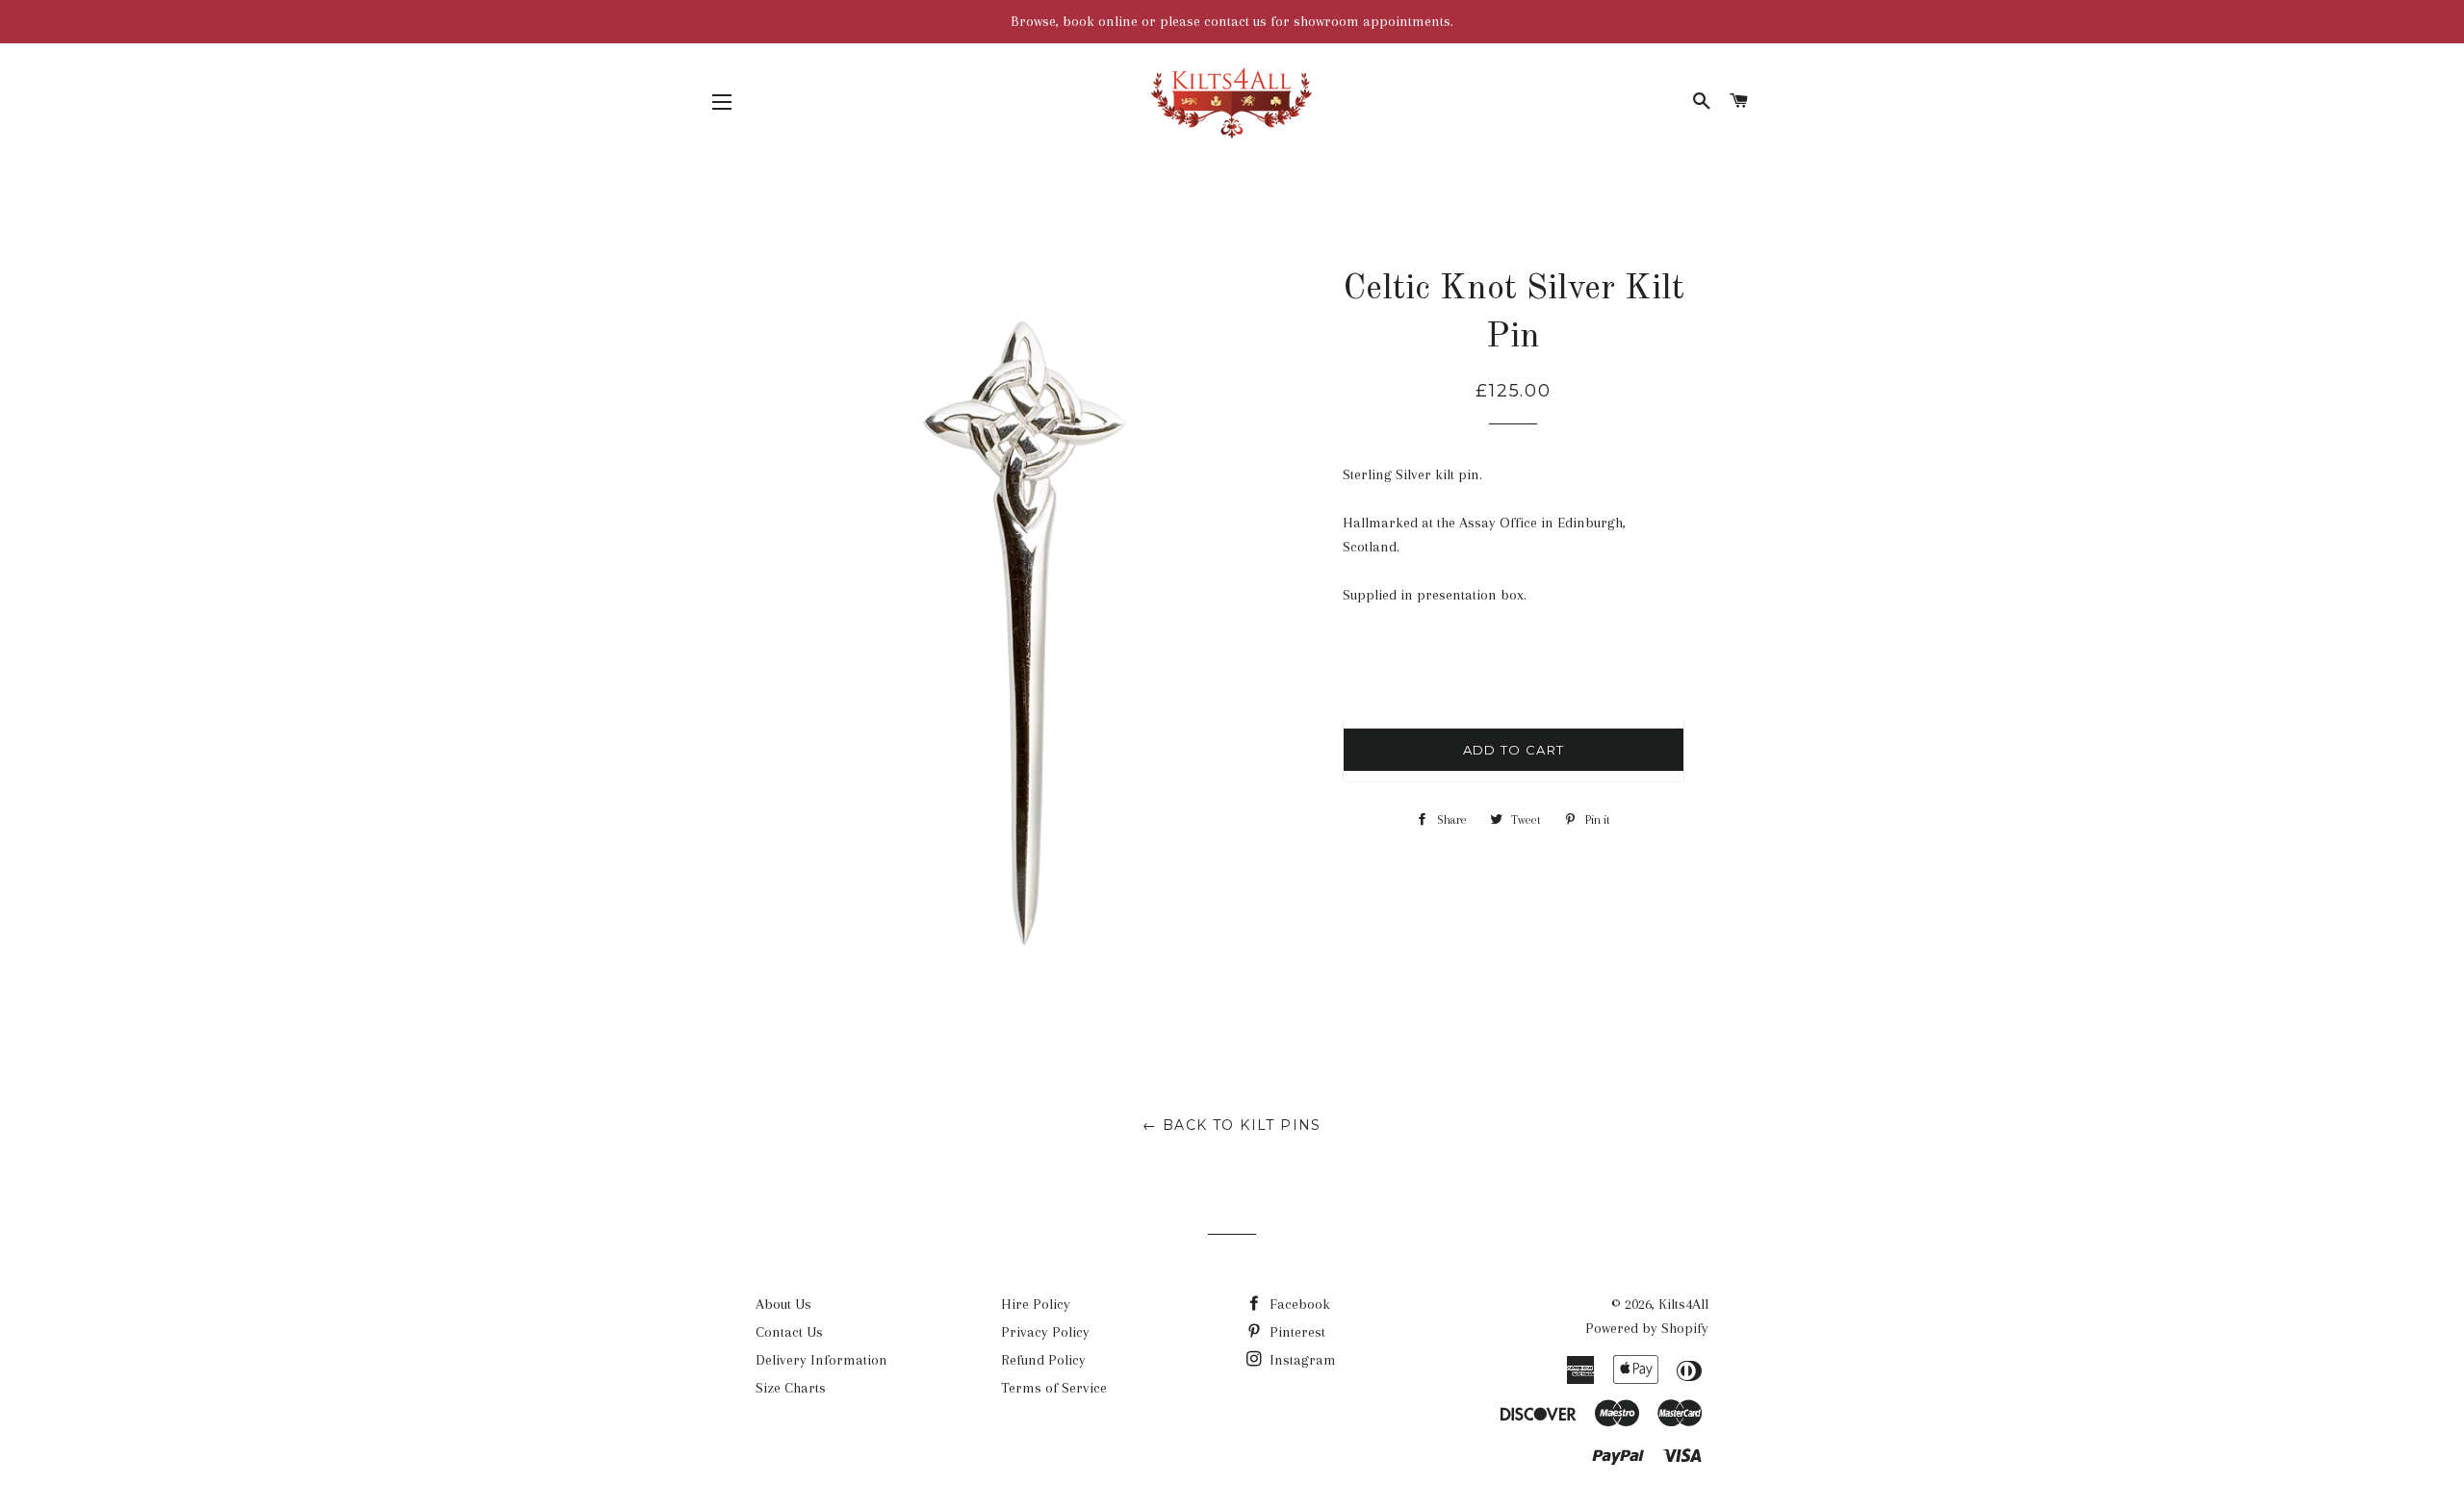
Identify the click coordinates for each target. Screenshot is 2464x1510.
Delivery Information (821, 1360)
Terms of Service (1054, 1388)
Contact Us (789, 1332)
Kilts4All (1683, 1304)
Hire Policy (1036, 1304)
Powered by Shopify (1647, 1328)
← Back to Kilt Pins (1232, 1125)
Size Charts (791, 1388)
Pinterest (1296, 1332)
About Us (783, 1304)
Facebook (1298, 1304)
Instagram (1301, 1360)
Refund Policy (1043, 1360)
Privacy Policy (1045, 1332)
